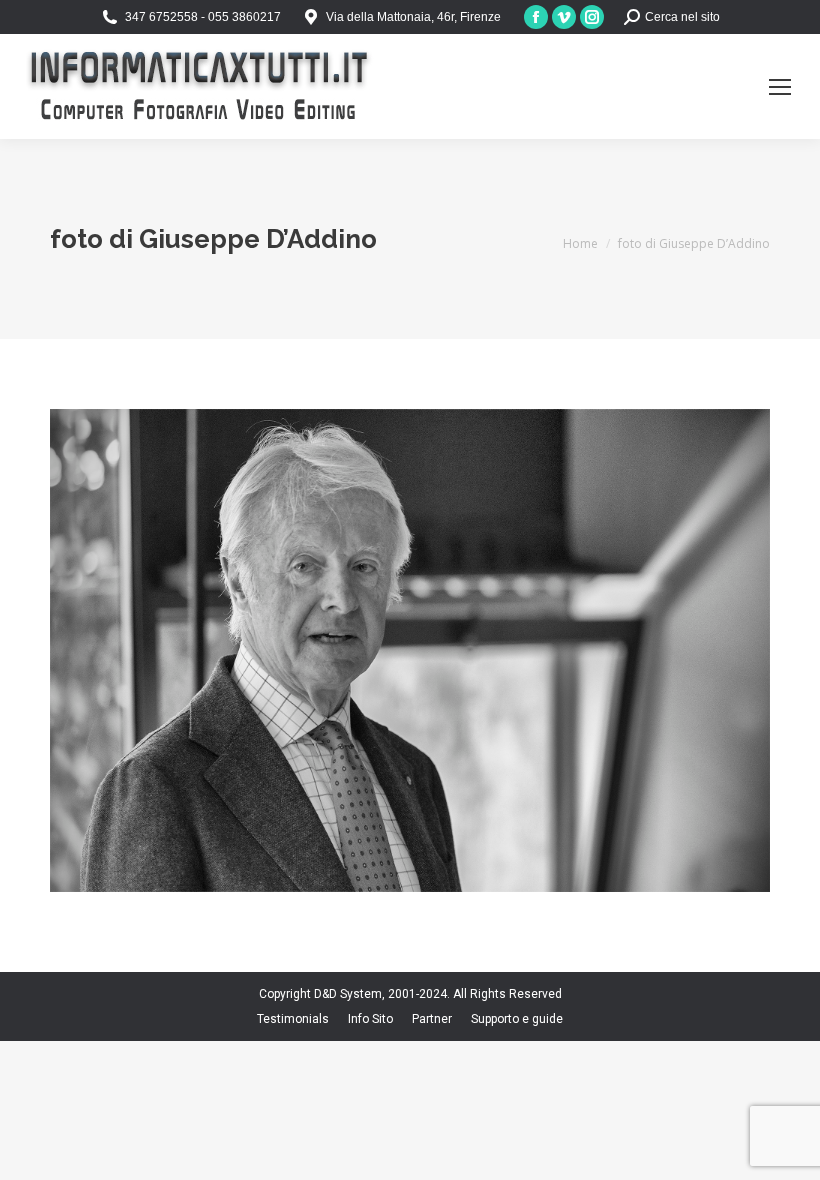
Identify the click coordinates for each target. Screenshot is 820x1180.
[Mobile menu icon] (780, 87)
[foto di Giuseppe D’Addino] (410, 650)
